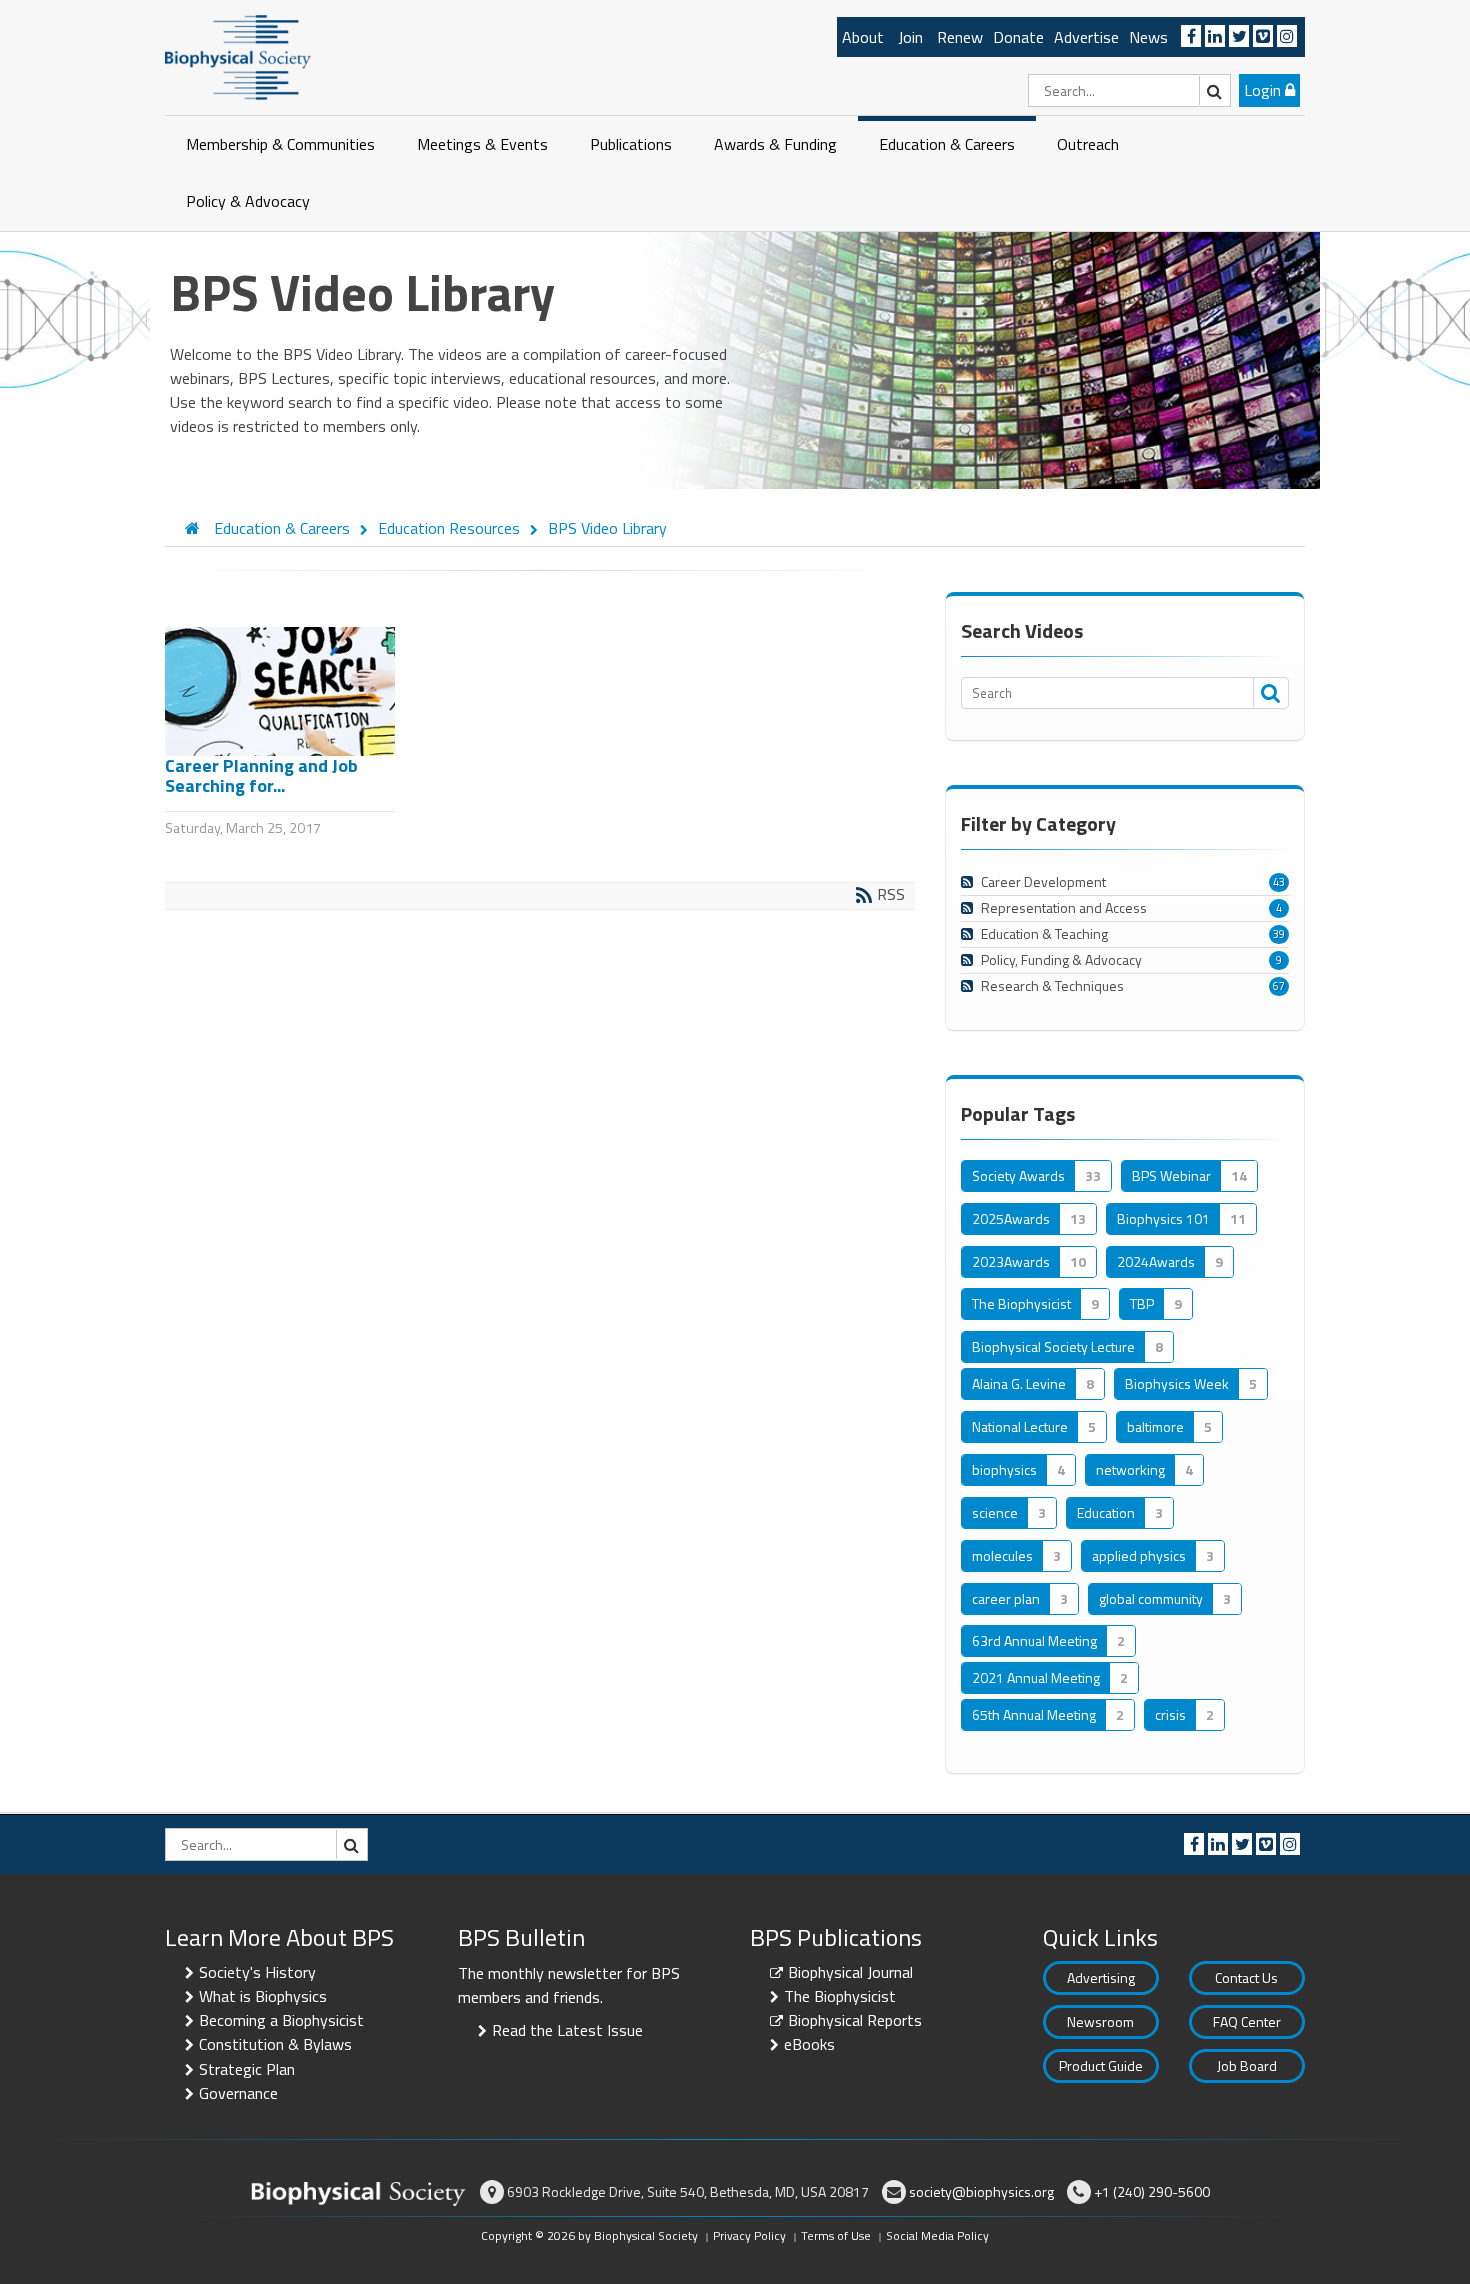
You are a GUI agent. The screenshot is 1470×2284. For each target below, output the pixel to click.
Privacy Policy (749, 2235)
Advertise (1086, 37)
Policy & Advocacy (248, 201)
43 (1279, 882)
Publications (631, 144)
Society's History (257, 1972)
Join (910, 37)
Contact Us (1246, 1977)
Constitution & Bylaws (275, 2044)
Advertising (1101, 1977)
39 (1279, 934)
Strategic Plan (247, 2069)
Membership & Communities (280, 144)
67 (1279, 986)
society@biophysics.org (981, 2191)
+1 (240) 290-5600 (1152, 2191)
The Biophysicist (840, 1996)
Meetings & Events (482, 144)
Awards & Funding (775, 144)
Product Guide (1101, 2065)
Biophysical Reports (855, 2020)
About (863, 37)
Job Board (1247, 2065)
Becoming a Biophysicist (281, 2020)
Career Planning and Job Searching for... (261, 775)
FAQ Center (1247, 2021)
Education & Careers (947, 144)
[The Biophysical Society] (238, 56)
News (1148, 37)
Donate (1018, 37)
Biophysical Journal (850, 1972)
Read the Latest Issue (567, 2030)
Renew (960, 37)
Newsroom (1100, 2021)
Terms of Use (836, 2235)
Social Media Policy (937, 2235)
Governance (238, 2093)
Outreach (1088, 144)
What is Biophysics (263, 1996)
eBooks (809, 2044)
